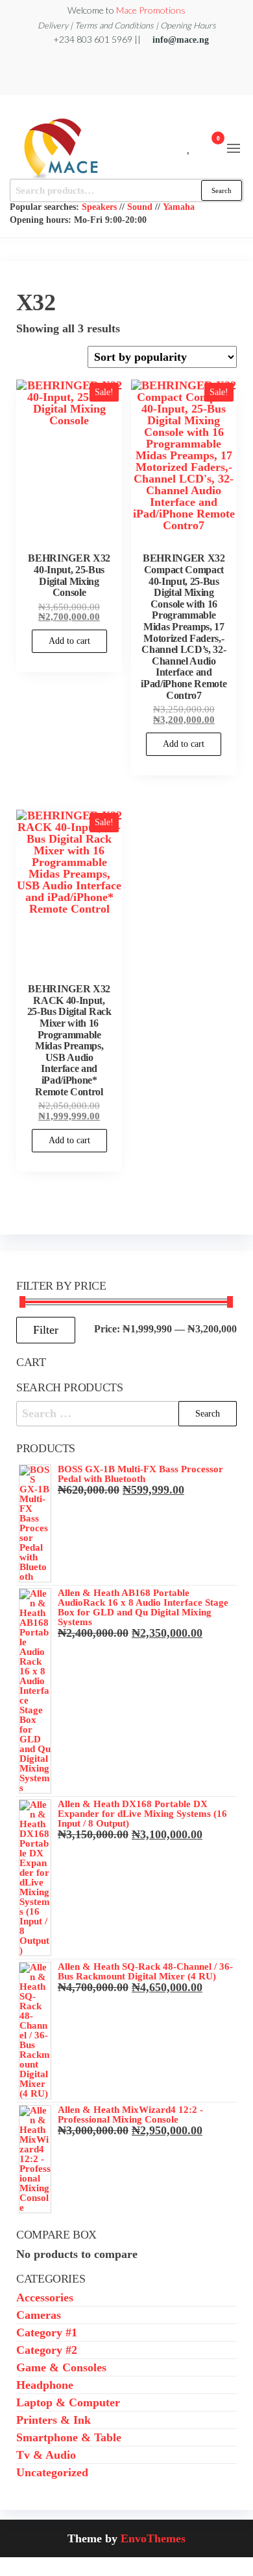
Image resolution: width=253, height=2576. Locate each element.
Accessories (45, 2297)
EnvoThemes (153, 2538)
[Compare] (179, 146)
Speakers (99, 207)
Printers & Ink (54, 2420)
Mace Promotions (151, 10)
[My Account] (199, 146)
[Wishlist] (189, 146)
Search (222, 190)
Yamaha (179, 207)
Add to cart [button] (69, 641)
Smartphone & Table (69, 2437)
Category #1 (47, 2332)
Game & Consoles (61, 2367)
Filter (46, 1330)
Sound (140, 207)
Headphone (45, 2385)
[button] (234, 148)
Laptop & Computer (68, 2402)
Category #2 (47, 2350)
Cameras (39, 2315)
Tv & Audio (46, 2455)
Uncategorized (52, 2472)
